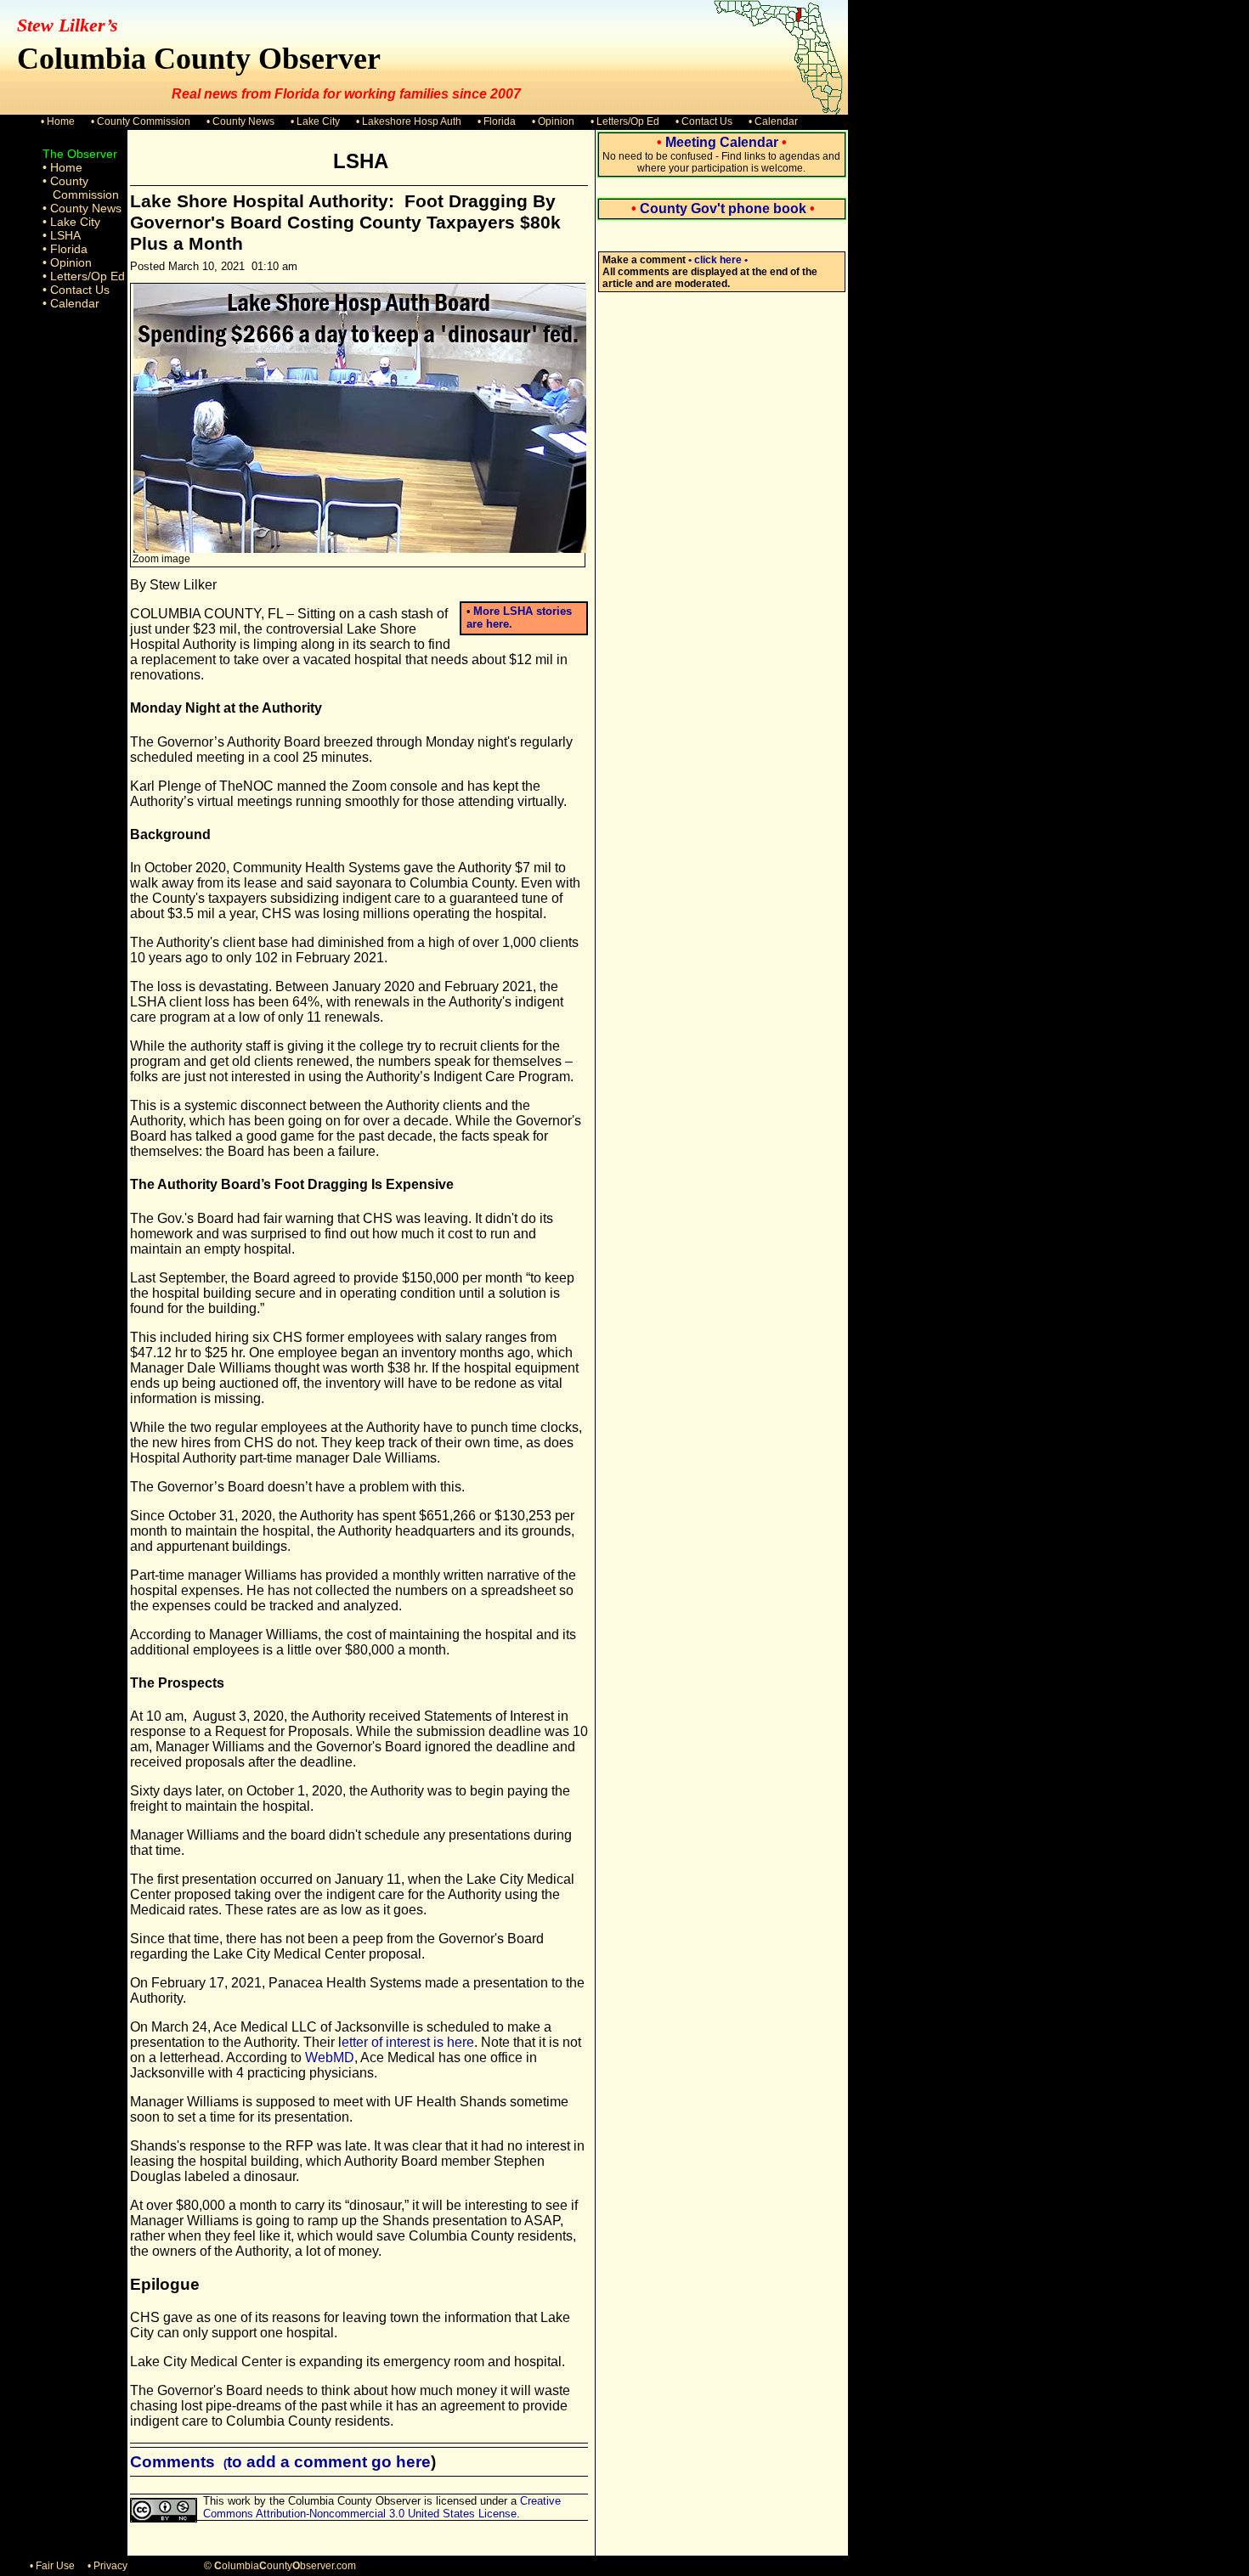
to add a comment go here (329, 2462)
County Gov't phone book (723, 209)
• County (65, 181)
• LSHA (62, 235)
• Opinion (553, 121)
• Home (58, 121)
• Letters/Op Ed (625, 121)
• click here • (718, 260)
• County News (240, 121)
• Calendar (773, 121)
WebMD (330, 2057)
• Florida (497, 121)
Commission (86, 194)
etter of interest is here (408, 2042)
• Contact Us (704, 121)
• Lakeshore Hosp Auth (409, 121)
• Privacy (107, 2566)
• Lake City (315, 121)
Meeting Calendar (722, 142)
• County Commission (141, 121)
